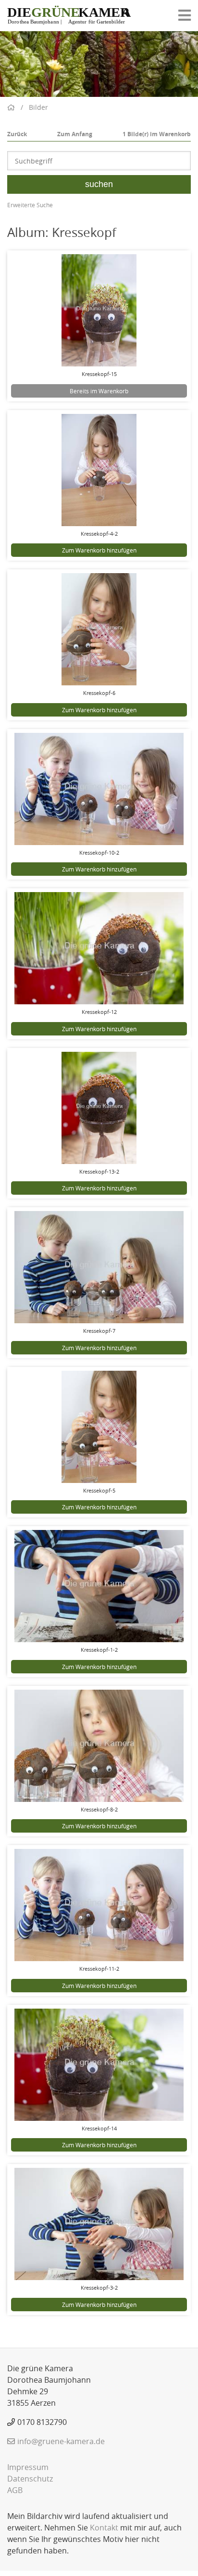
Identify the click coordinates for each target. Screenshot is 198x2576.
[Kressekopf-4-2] (99, 470)
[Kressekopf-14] (99, 2065)
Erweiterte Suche (30, 205)
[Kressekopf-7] (99, 1267)
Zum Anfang (75, 134)
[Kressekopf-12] (99, 948)
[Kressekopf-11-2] (99, 1905)
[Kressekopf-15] (99, 310)
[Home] (69, 16)
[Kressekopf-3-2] (99, 2224)
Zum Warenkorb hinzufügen (99, 550)
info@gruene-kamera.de (61, 2441)
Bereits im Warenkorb (99, 391)
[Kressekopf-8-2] (99, 1746)
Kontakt (104, 2528)
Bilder (38, 107)
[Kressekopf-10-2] (99, 789)
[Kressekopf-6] (99, 629)
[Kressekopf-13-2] (99, 1108)
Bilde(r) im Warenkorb (157, 134)
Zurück (17, 134)
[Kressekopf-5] (99, 1427)
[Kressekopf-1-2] (99, 1586)
